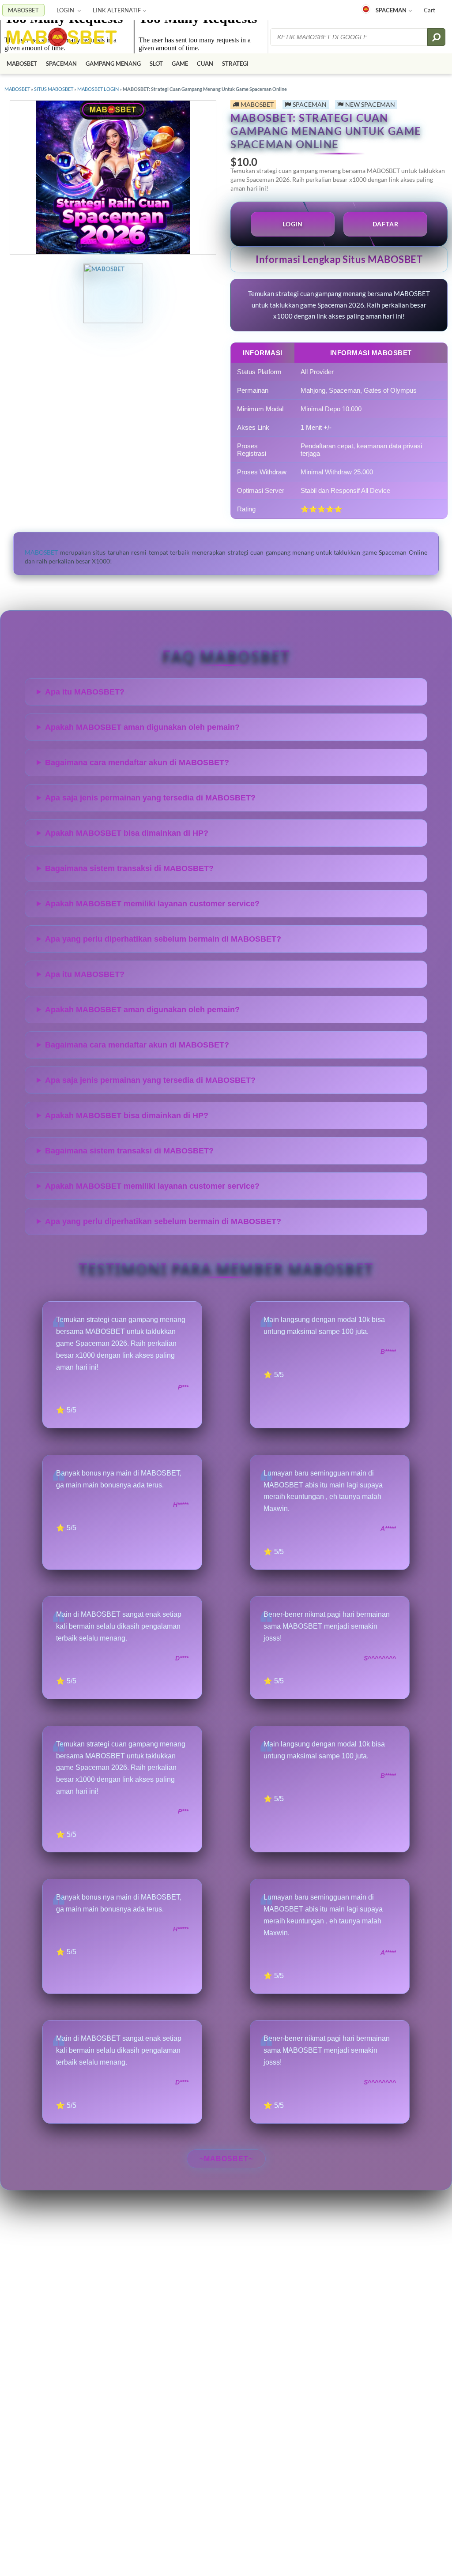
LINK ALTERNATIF (117, 10)
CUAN (205, 64)
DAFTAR (386, 224)
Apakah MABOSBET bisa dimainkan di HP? (127, 833)
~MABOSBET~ (226, 2159)
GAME (180, 64)
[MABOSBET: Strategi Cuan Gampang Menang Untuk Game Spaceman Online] (62, 37)
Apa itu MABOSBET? (85, 692)
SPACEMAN (391, 10)
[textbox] (350, 37)
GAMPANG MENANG (113, 64)
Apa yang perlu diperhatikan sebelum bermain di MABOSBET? (163, 939)
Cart (429, 10)
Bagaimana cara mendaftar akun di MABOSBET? (137, 762)
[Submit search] (436, 37)
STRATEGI (235, 64)
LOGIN (66, 10)
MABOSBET (23, 10)
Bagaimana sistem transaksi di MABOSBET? (129, 868)
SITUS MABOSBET (54, 89)
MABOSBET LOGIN (98, 89)
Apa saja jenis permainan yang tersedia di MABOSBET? (150, 798)
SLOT (156, 64)
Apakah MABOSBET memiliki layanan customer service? (152, 904)
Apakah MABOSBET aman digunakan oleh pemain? (142, 727)
